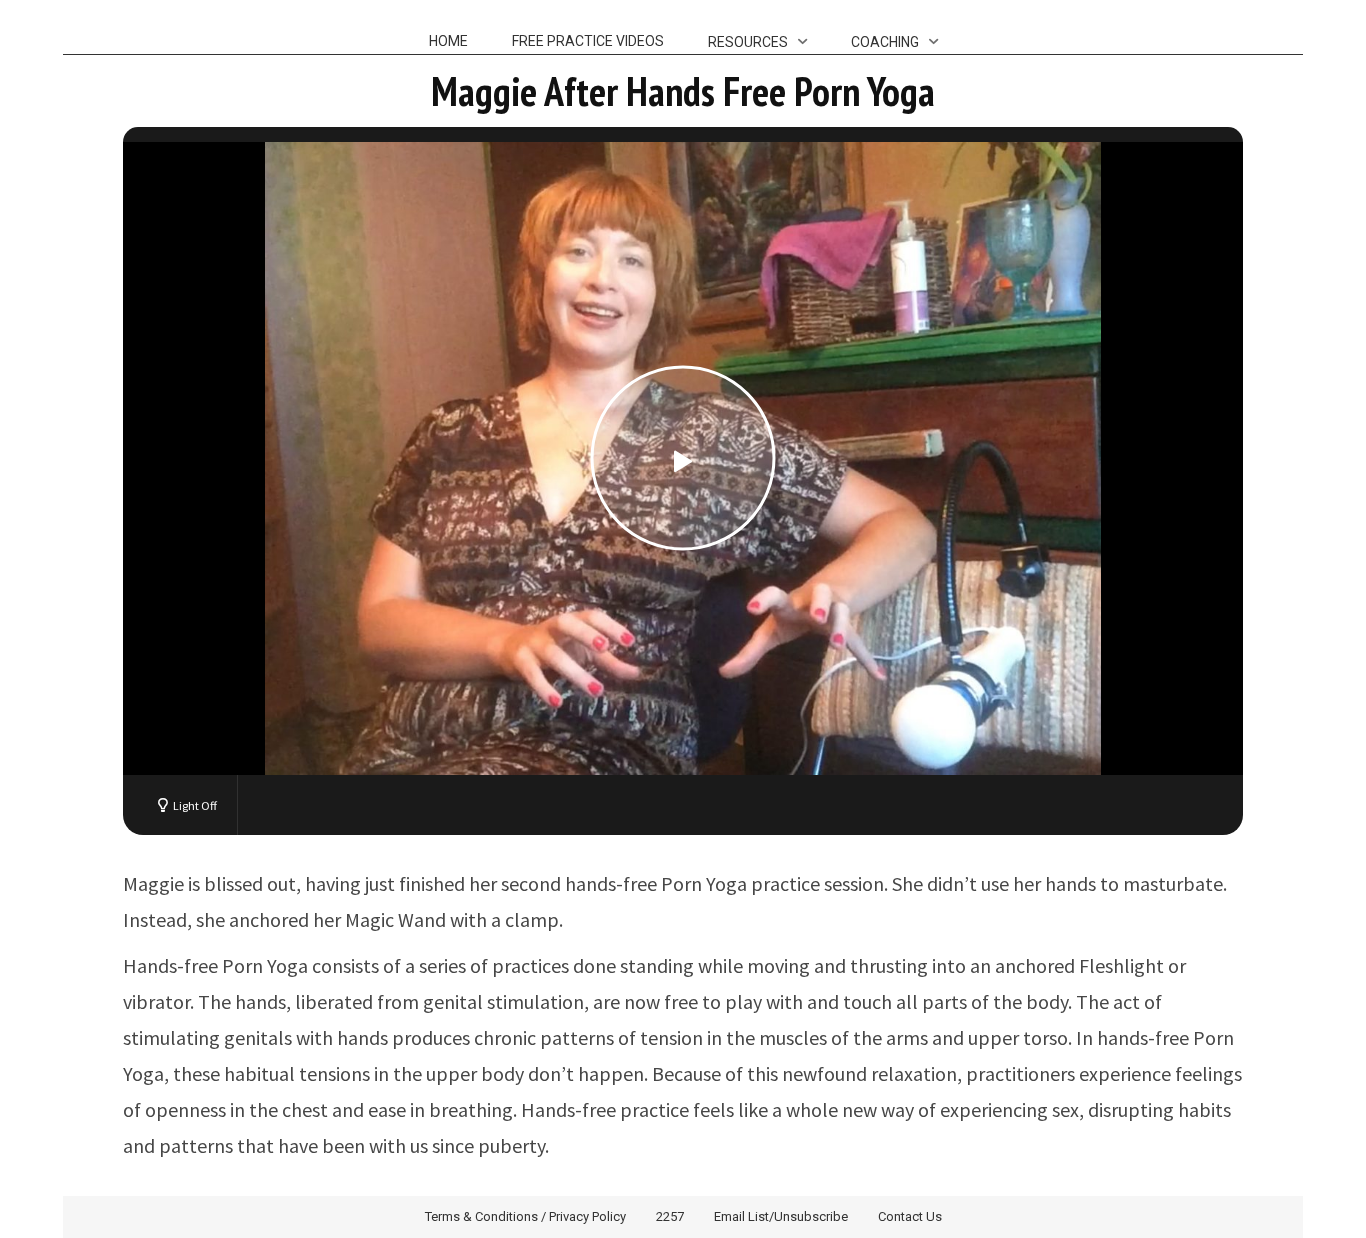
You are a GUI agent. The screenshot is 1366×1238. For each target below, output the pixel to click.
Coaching (885, 42)
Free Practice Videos (588, 41)
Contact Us (910, 1216)
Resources (748, 42)
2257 (670, 1216)
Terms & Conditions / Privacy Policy (525, 1216)
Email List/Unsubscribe (781, 1216)
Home (448, 41)
